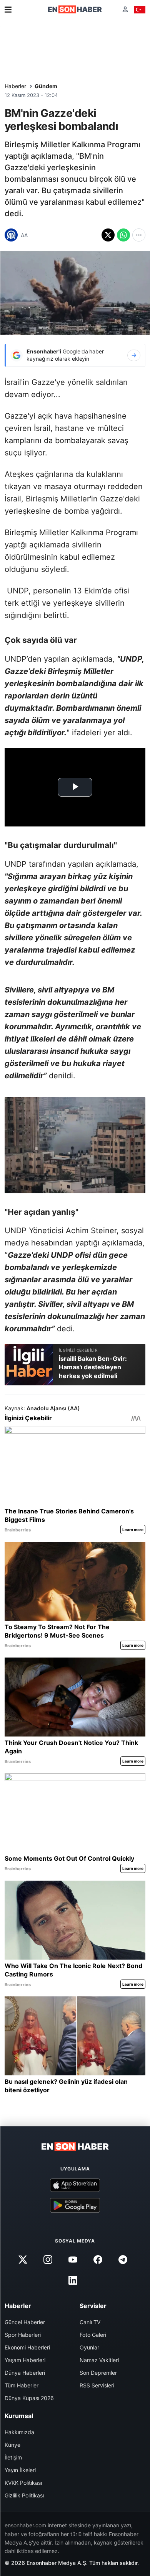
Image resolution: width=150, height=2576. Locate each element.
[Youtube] (73, 2259)
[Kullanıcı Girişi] (125, 9)
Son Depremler (98, 2373)
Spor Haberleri (23, 2335)
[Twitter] (23, 2259)
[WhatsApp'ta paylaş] (123, 235)
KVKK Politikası (23, 2483)
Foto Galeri (93, 2335)
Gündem (46, 86)
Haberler (15, 86)
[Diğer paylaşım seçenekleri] (139, 235)
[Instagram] (48, 2259)
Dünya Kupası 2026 (29, 2398)
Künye (12, 2445)
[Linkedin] (73, 2280)
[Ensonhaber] (75, 9)
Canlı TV (90, 2322)
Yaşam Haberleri (25, 2360)
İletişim (13, 2457)
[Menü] (8, 10)
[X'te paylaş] (108, 235)
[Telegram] (123, 2259)
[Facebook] (98, 2259)
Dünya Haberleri (25, 2373)
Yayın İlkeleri (20, 2470)
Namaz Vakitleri (99, 2360)
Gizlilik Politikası (24, 2495)
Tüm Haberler (22, 2385)
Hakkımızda (19, 2432)
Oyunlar (89, 2347)
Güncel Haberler (25, 2322)
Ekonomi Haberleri (27, 2347)
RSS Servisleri (97, 2385)
